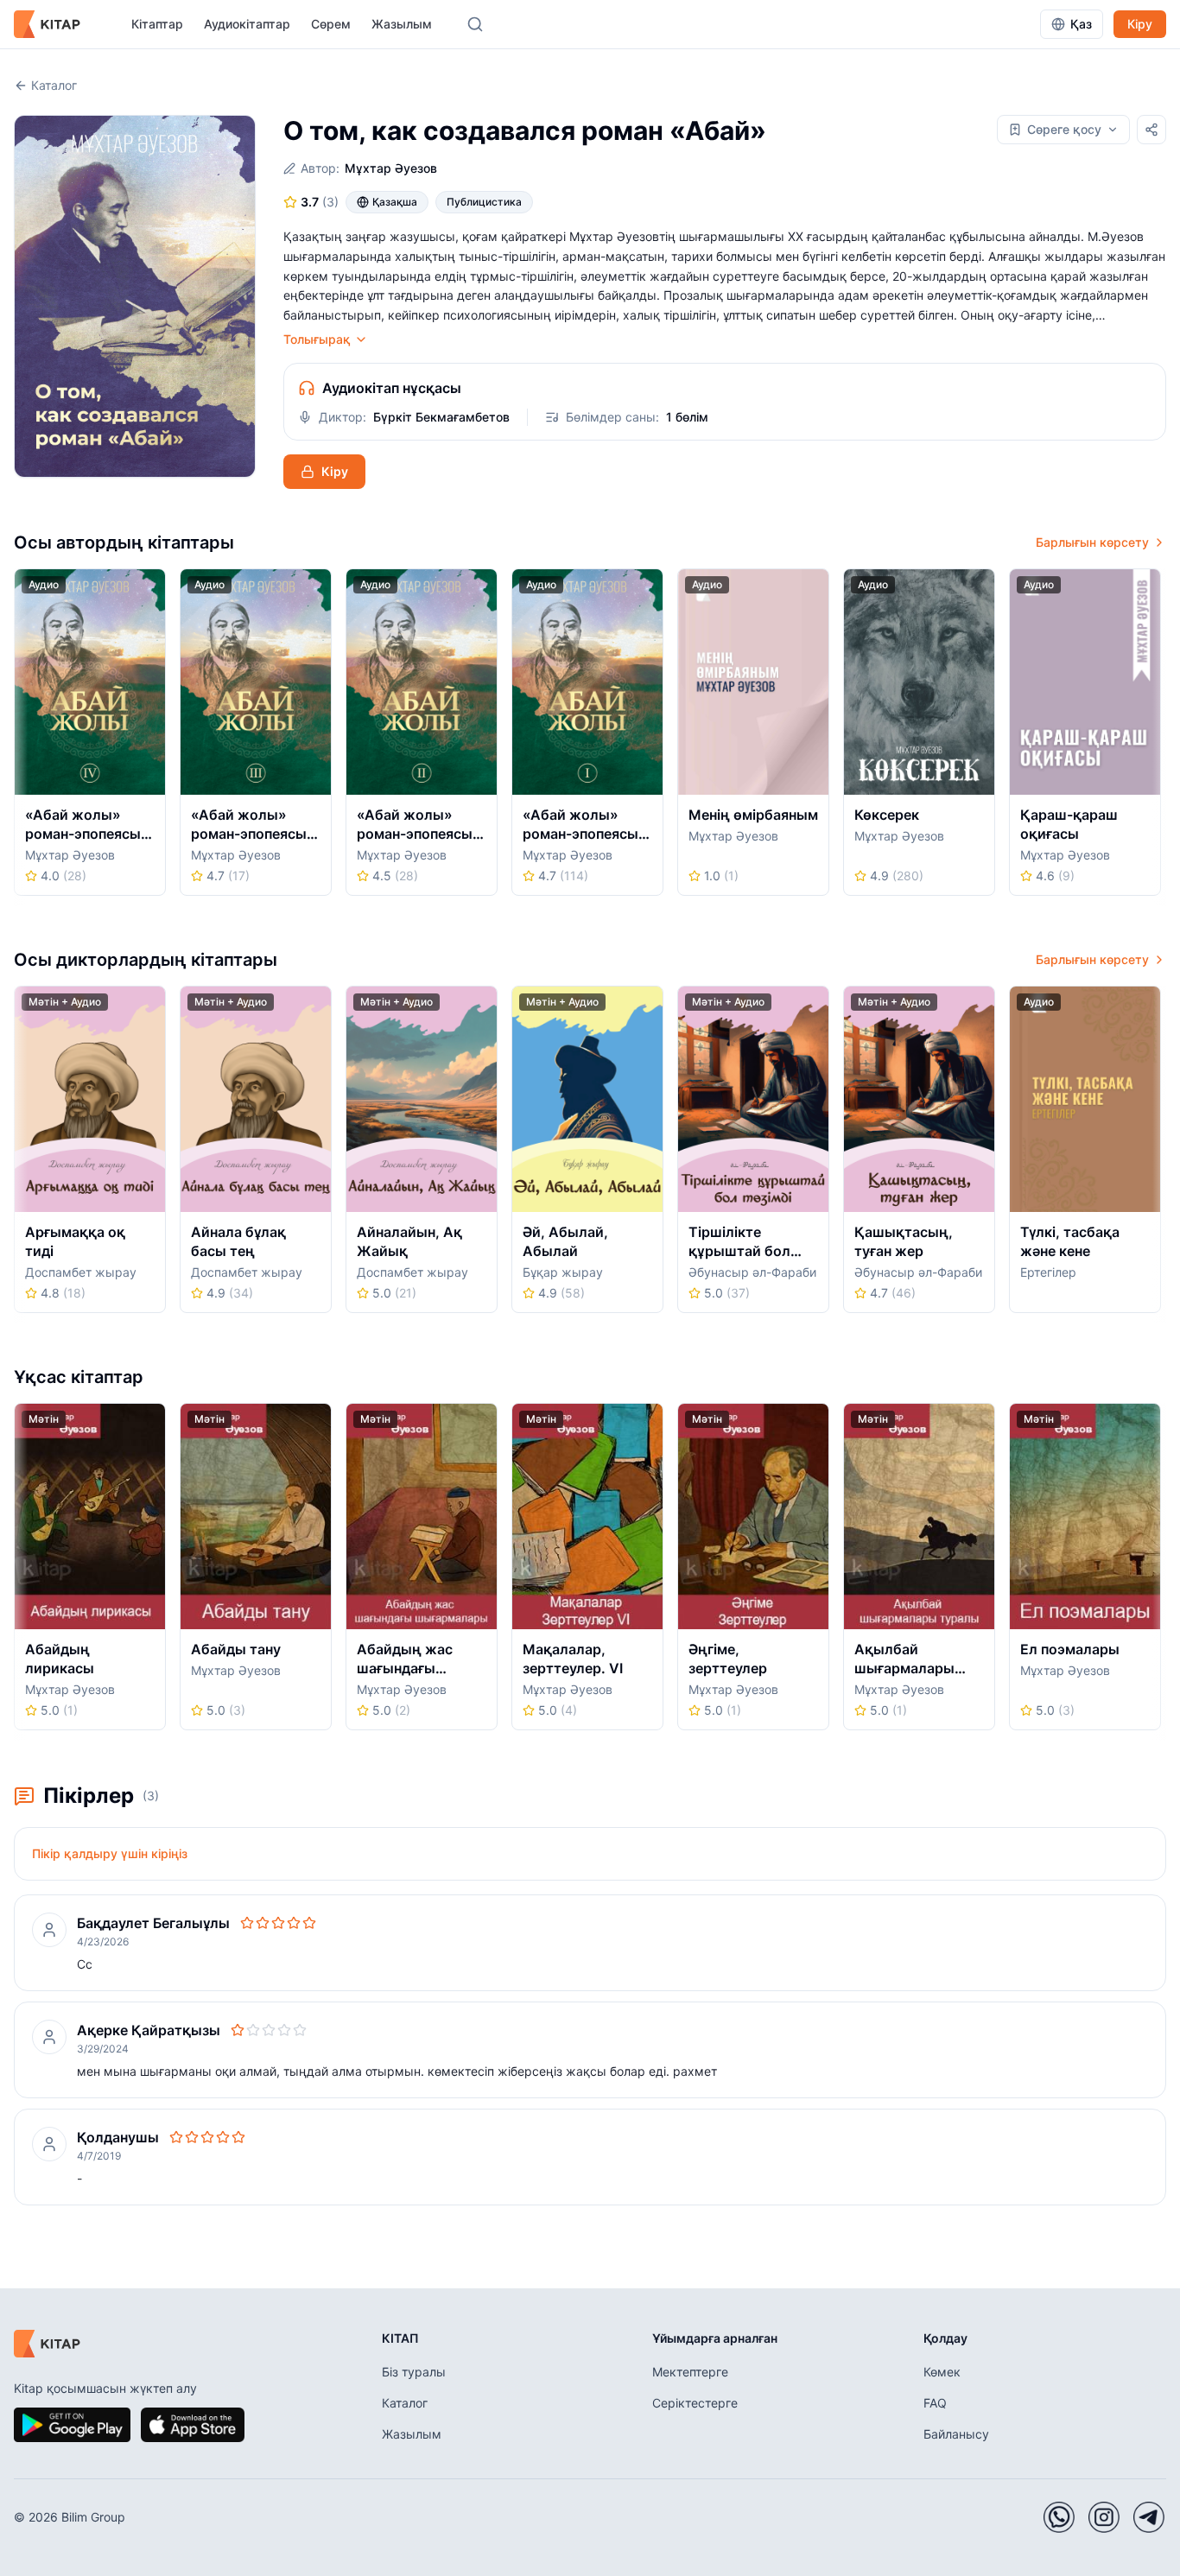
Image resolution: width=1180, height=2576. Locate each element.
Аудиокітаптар (247, 24)
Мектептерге (690, 2372)
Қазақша (395, 202)
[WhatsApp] (1059, 2517)
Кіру (1140, 24)
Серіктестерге (695, 2403)
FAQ (935, 2403)
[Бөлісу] (1151, 130)
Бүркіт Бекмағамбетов (441, 417)
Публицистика (484, 202)
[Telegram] (1149, 2517)
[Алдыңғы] (20, 737)
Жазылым (402, 24)
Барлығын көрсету (1092, 542)
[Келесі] (1160, 737)
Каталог (54, 85)
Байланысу (956, 2434)
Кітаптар (157, 24)
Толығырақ (317, 339)
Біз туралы (414, 2372)
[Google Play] (72, 2425)
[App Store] (193, 2425)
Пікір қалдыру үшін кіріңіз (110, 1853)
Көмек (942, 2372)
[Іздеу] (475, 24)
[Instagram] (1104, 2517)
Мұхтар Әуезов (391, 168)
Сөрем (331, 24)
